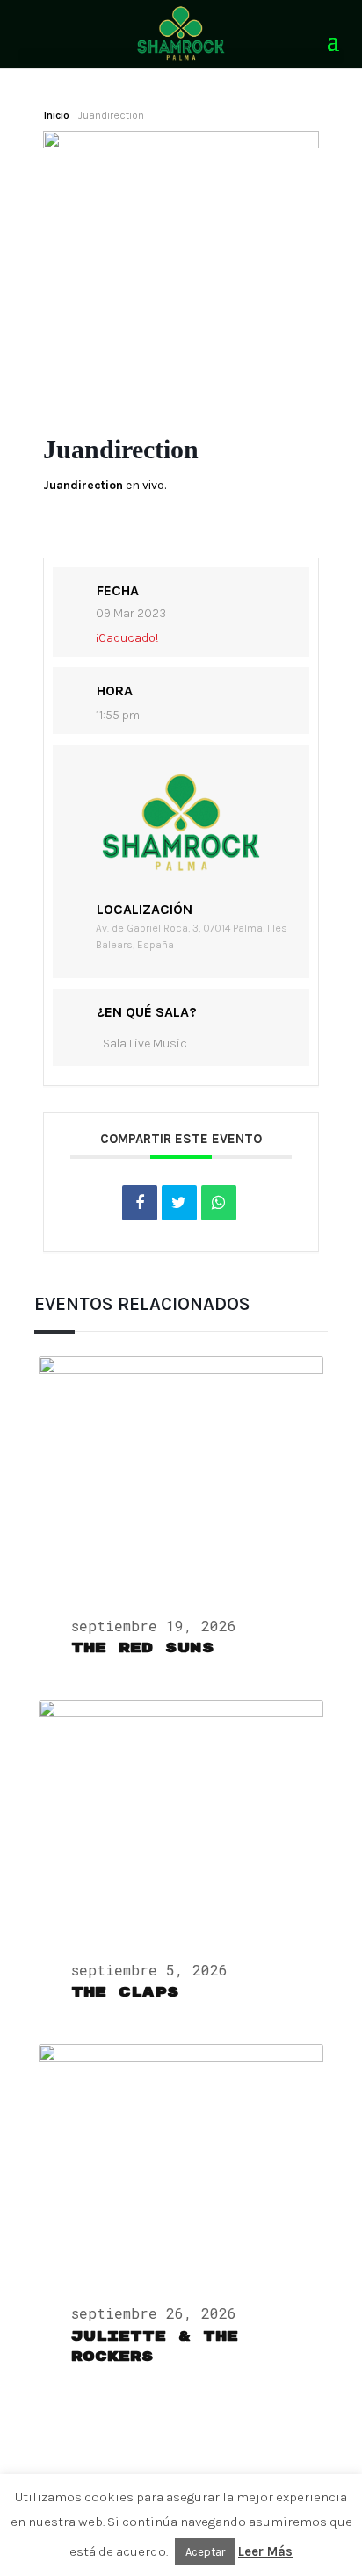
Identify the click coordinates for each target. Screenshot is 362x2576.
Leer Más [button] (265, 2551)
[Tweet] (179, 1203)
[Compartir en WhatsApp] (219, 1203)
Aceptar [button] (205, 2552)
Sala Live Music (145, 1043)
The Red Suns (143, 1648)
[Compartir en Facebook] (140, 1203)
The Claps (125, 1992)
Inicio (57, 115)
